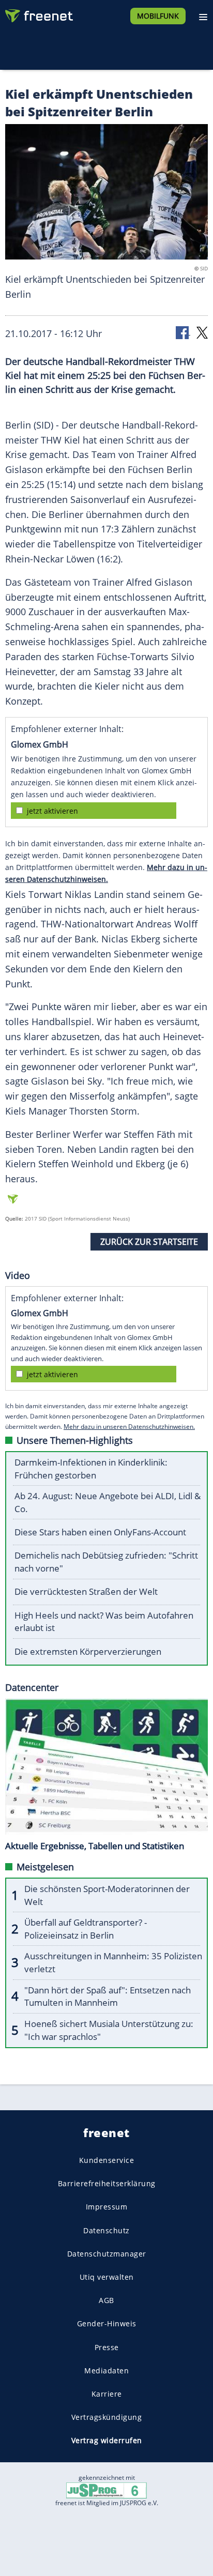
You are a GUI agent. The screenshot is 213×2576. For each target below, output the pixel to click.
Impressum (107, 2207)
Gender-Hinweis (107, 2324)
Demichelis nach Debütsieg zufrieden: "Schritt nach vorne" (106, 1562)
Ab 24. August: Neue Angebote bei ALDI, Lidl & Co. (108, 1502)
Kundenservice (107, 2160)
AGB (106, 2300)
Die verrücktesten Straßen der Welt (86, 1591)
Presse (107, 2347)
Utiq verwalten (107, 2277)
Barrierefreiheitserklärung (107, 2183)
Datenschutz (106, 2230)
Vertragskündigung (107, 2417)
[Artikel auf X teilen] (202, 332)
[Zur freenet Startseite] (38, 13)
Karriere (107, 2394)
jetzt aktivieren (52, 811)
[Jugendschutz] (106, 2489)
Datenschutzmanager (107, 2254)
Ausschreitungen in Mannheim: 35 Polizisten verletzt (113, 1962)
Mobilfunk (158, 16)
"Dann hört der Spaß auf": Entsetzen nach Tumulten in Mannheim (108, 1996)
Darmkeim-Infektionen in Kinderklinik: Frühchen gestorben (91, 1469)
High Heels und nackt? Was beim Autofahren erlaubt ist (104, 1622)
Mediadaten (106, 2371)
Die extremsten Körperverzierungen (88, 1651)
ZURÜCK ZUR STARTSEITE (149, 1242)
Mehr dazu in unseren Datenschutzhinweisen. (129, 1427)
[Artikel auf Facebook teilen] (183, 332)
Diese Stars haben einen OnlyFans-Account (100, 1532)
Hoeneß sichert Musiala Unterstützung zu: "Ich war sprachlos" (109, 2030)
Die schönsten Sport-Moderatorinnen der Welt (107, 1895)
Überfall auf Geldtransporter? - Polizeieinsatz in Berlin (86, 1929)
